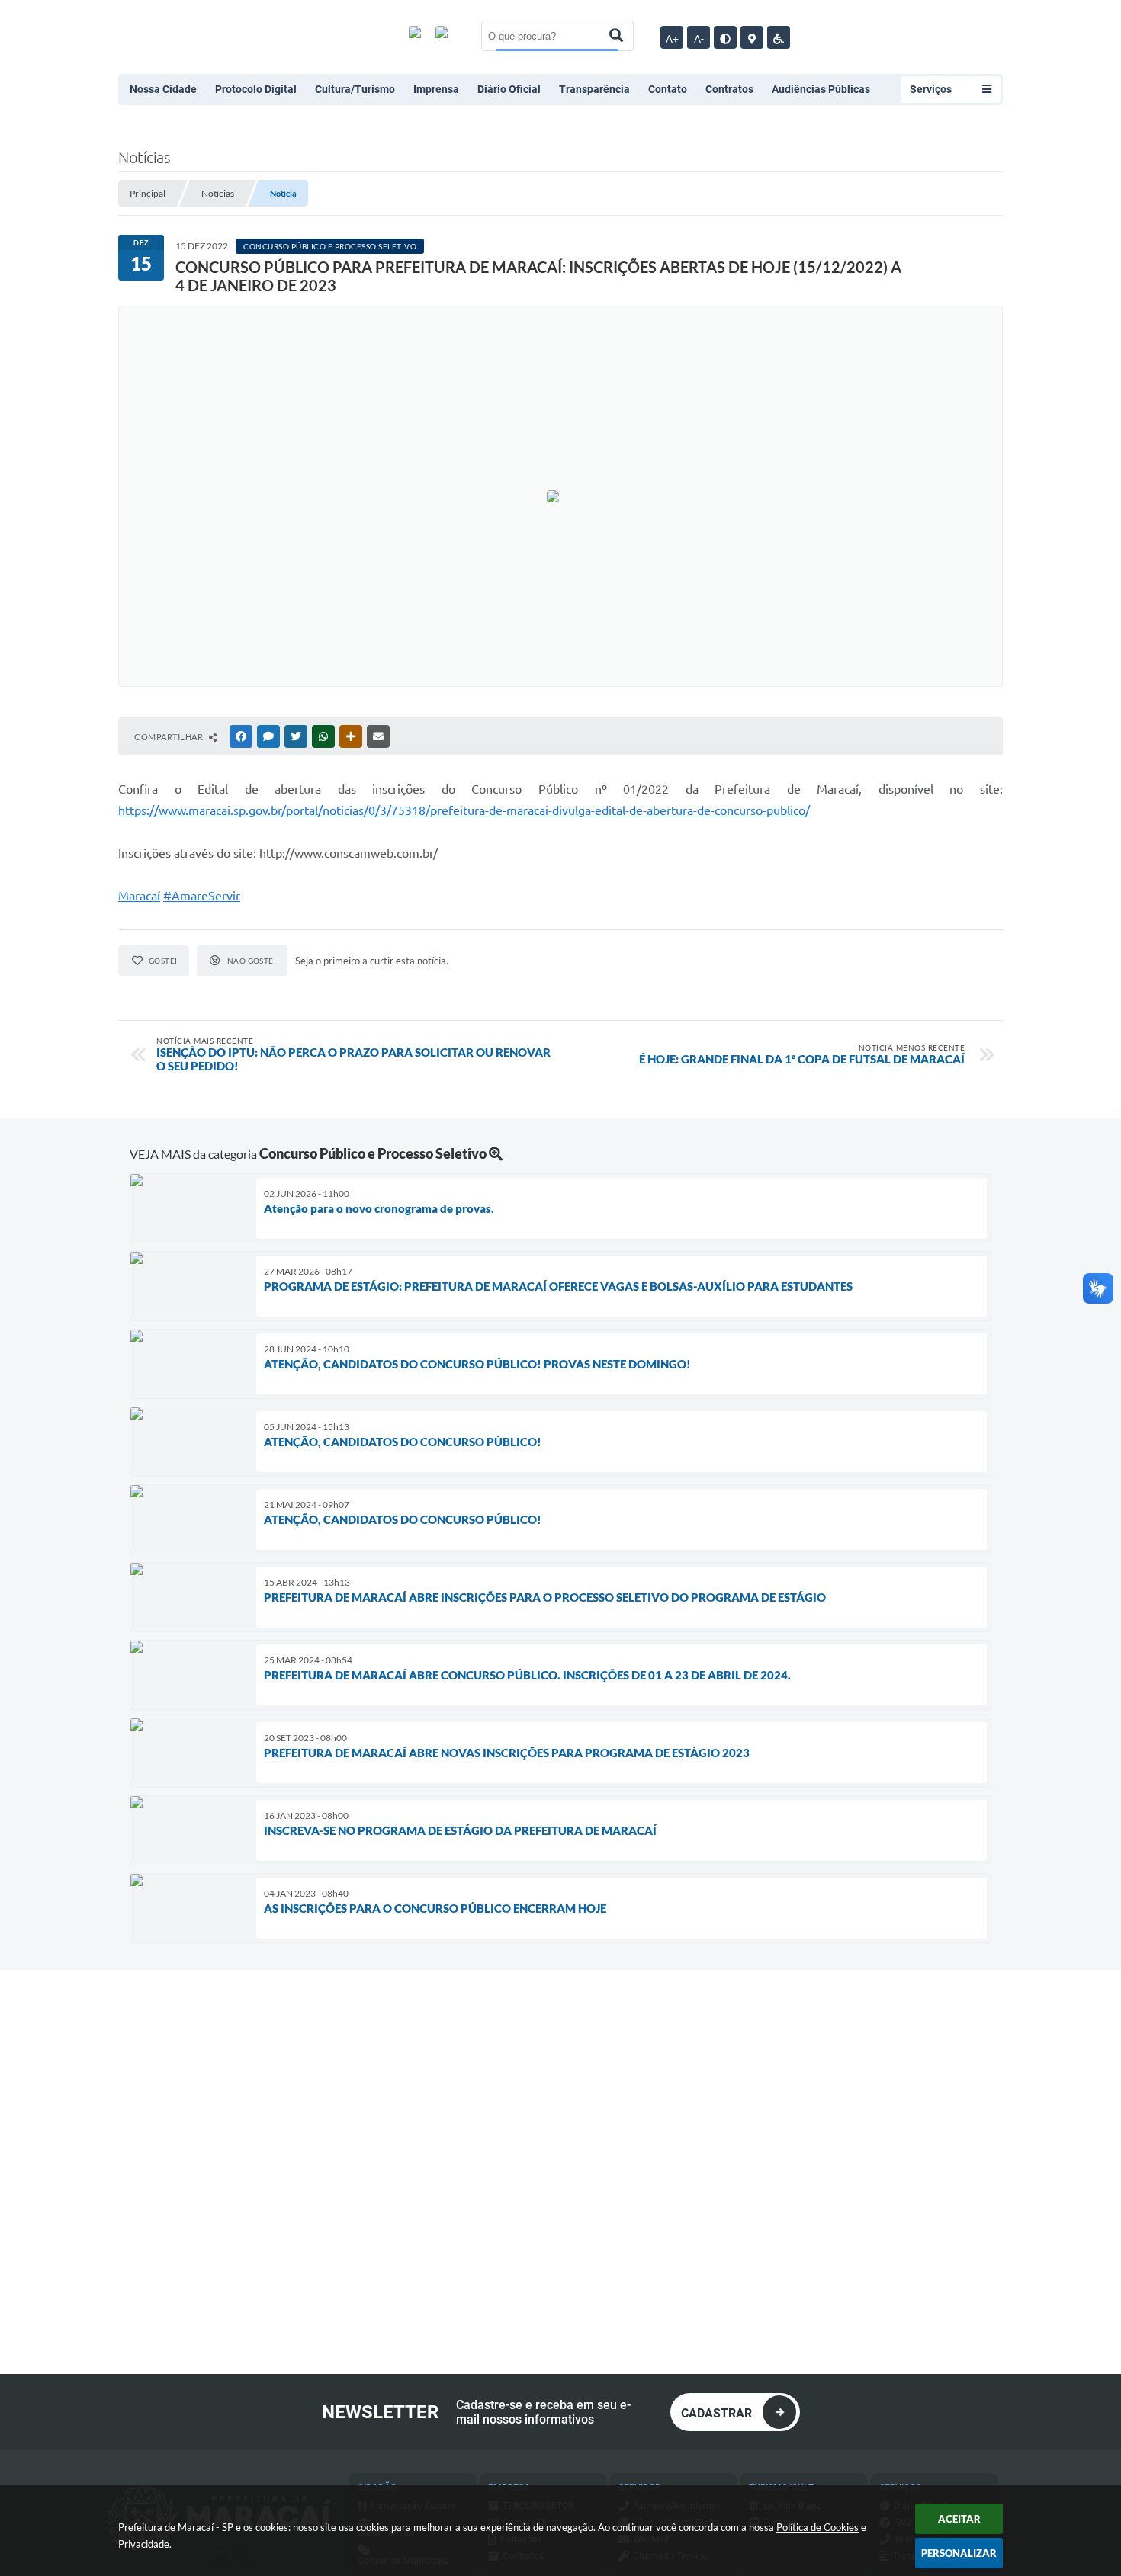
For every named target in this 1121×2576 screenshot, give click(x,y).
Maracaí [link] (139, 896)
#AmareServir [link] (202, 896)
